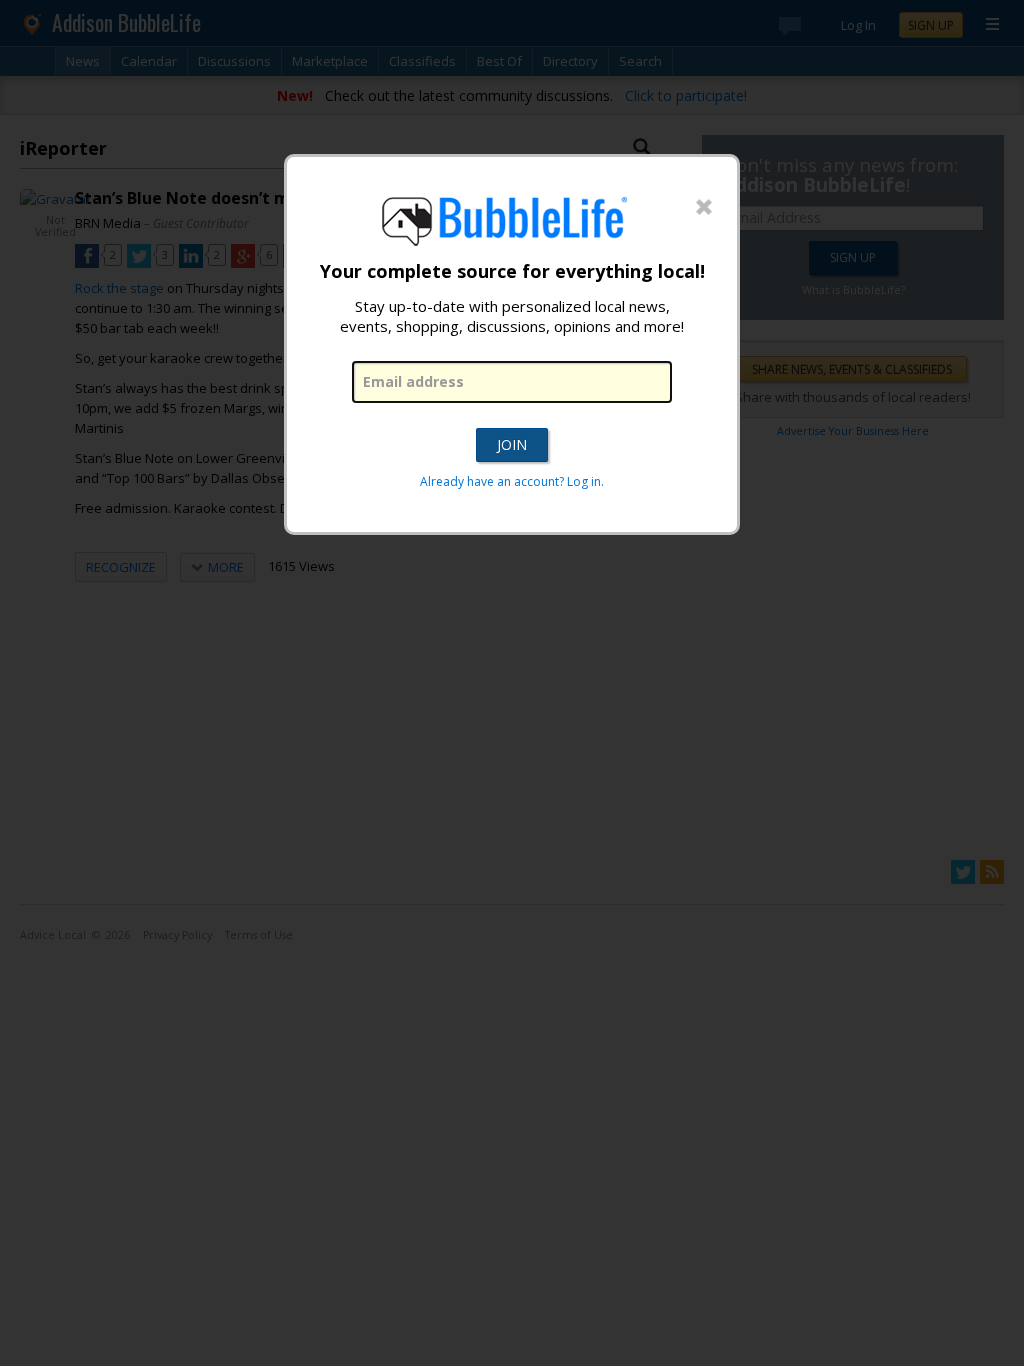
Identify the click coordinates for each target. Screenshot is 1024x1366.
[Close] (704, 208)
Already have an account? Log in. (512, 481)
